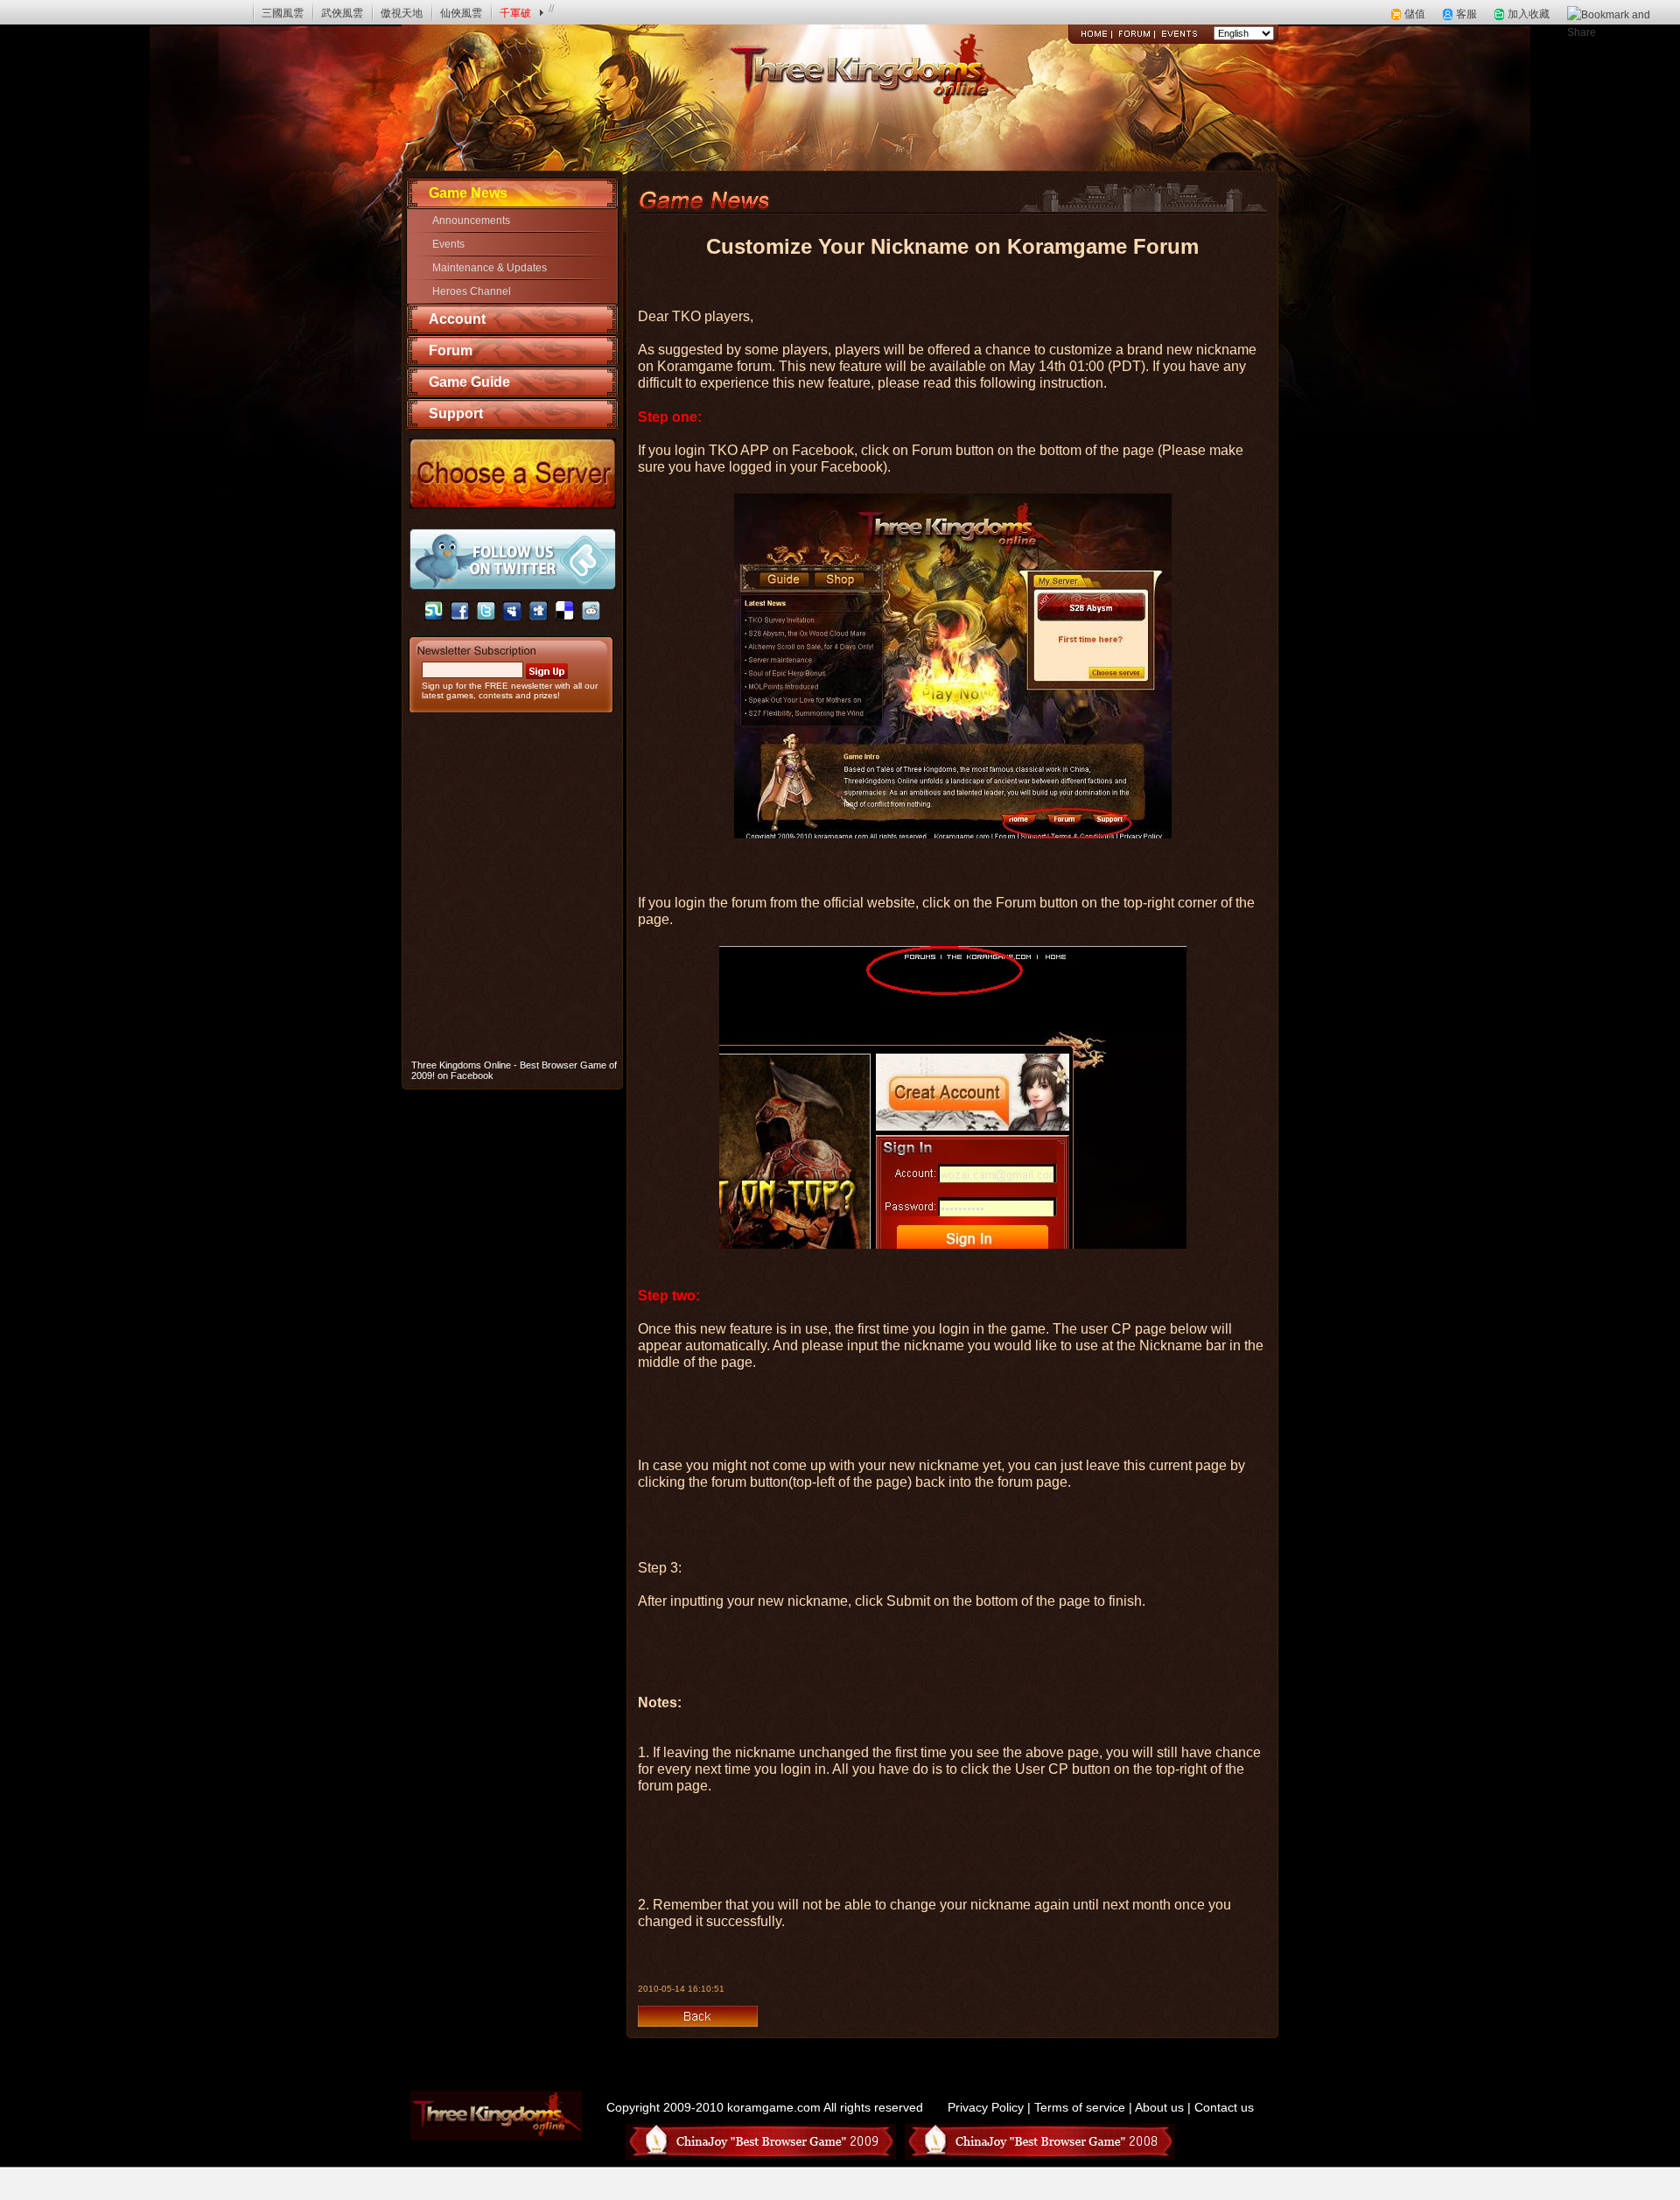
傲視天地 (402, 13)
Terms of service (1080, 2107)
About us (1159, 2107)
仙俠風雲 (461, 13)
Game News (468, 193)
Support (456, 413)
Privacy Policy (986, 2107)
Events (448, 244)
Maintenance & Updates (490, 268)
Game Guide (469, 382)
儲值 (1415, 14)
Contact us (1224, 2107)
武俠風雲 (342, 13)
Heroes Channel (472, 291)
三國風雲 (283, 13)
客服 (1466, 14)
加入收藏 (1529, 14)
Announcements (471, 221)
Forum (451, 350)
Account (457, 319)
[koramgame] (62, 12)
